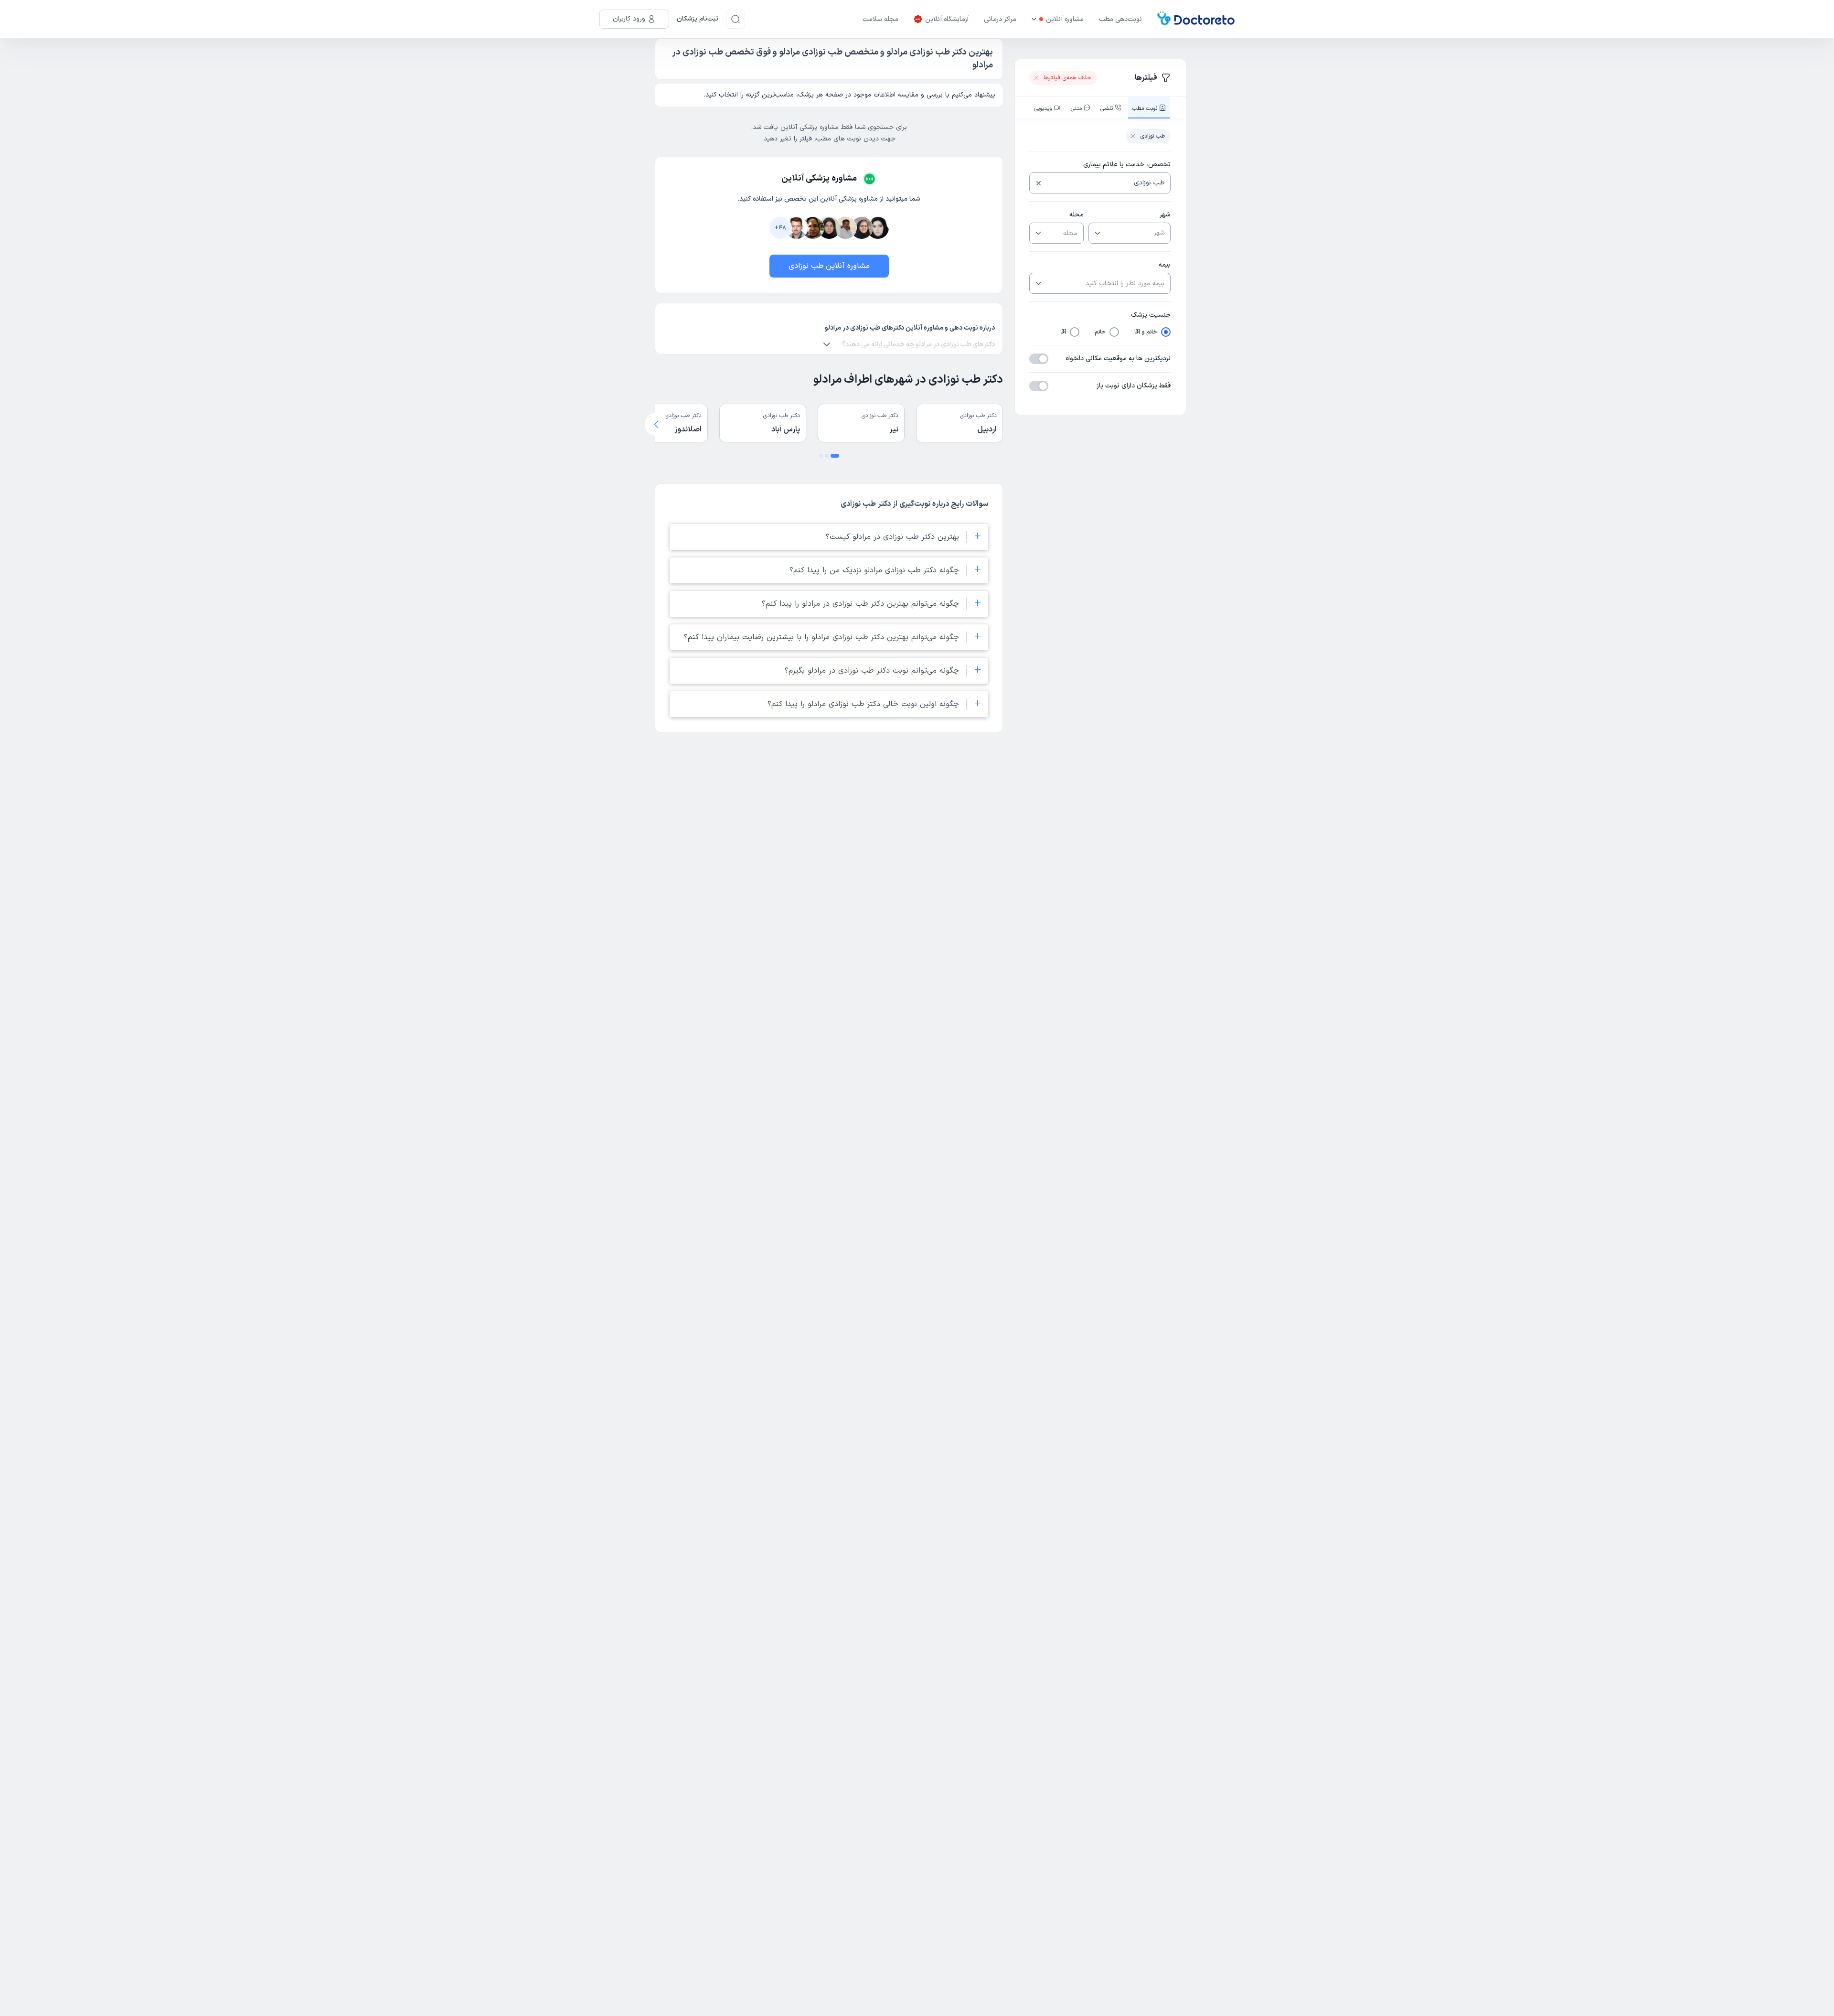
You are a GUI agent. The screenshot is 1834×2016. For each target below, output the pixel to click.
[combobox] (1107, 183)
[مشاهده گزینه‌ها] (1097, 233)
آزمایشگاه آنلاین (947, 19)
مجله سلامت (880, 19)
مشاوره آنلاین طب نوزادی (829, 266)
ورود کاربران (629, 19)
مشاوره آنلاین (1065, 19)
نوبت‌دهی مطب (1120, 19)
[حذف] (1039, 183)
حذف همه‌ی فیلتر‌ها (1067, 78)
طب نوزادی (1152, 136)
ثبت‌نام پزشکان (698, 19)
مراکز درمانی (1000, 19)
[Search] (736, 19)
